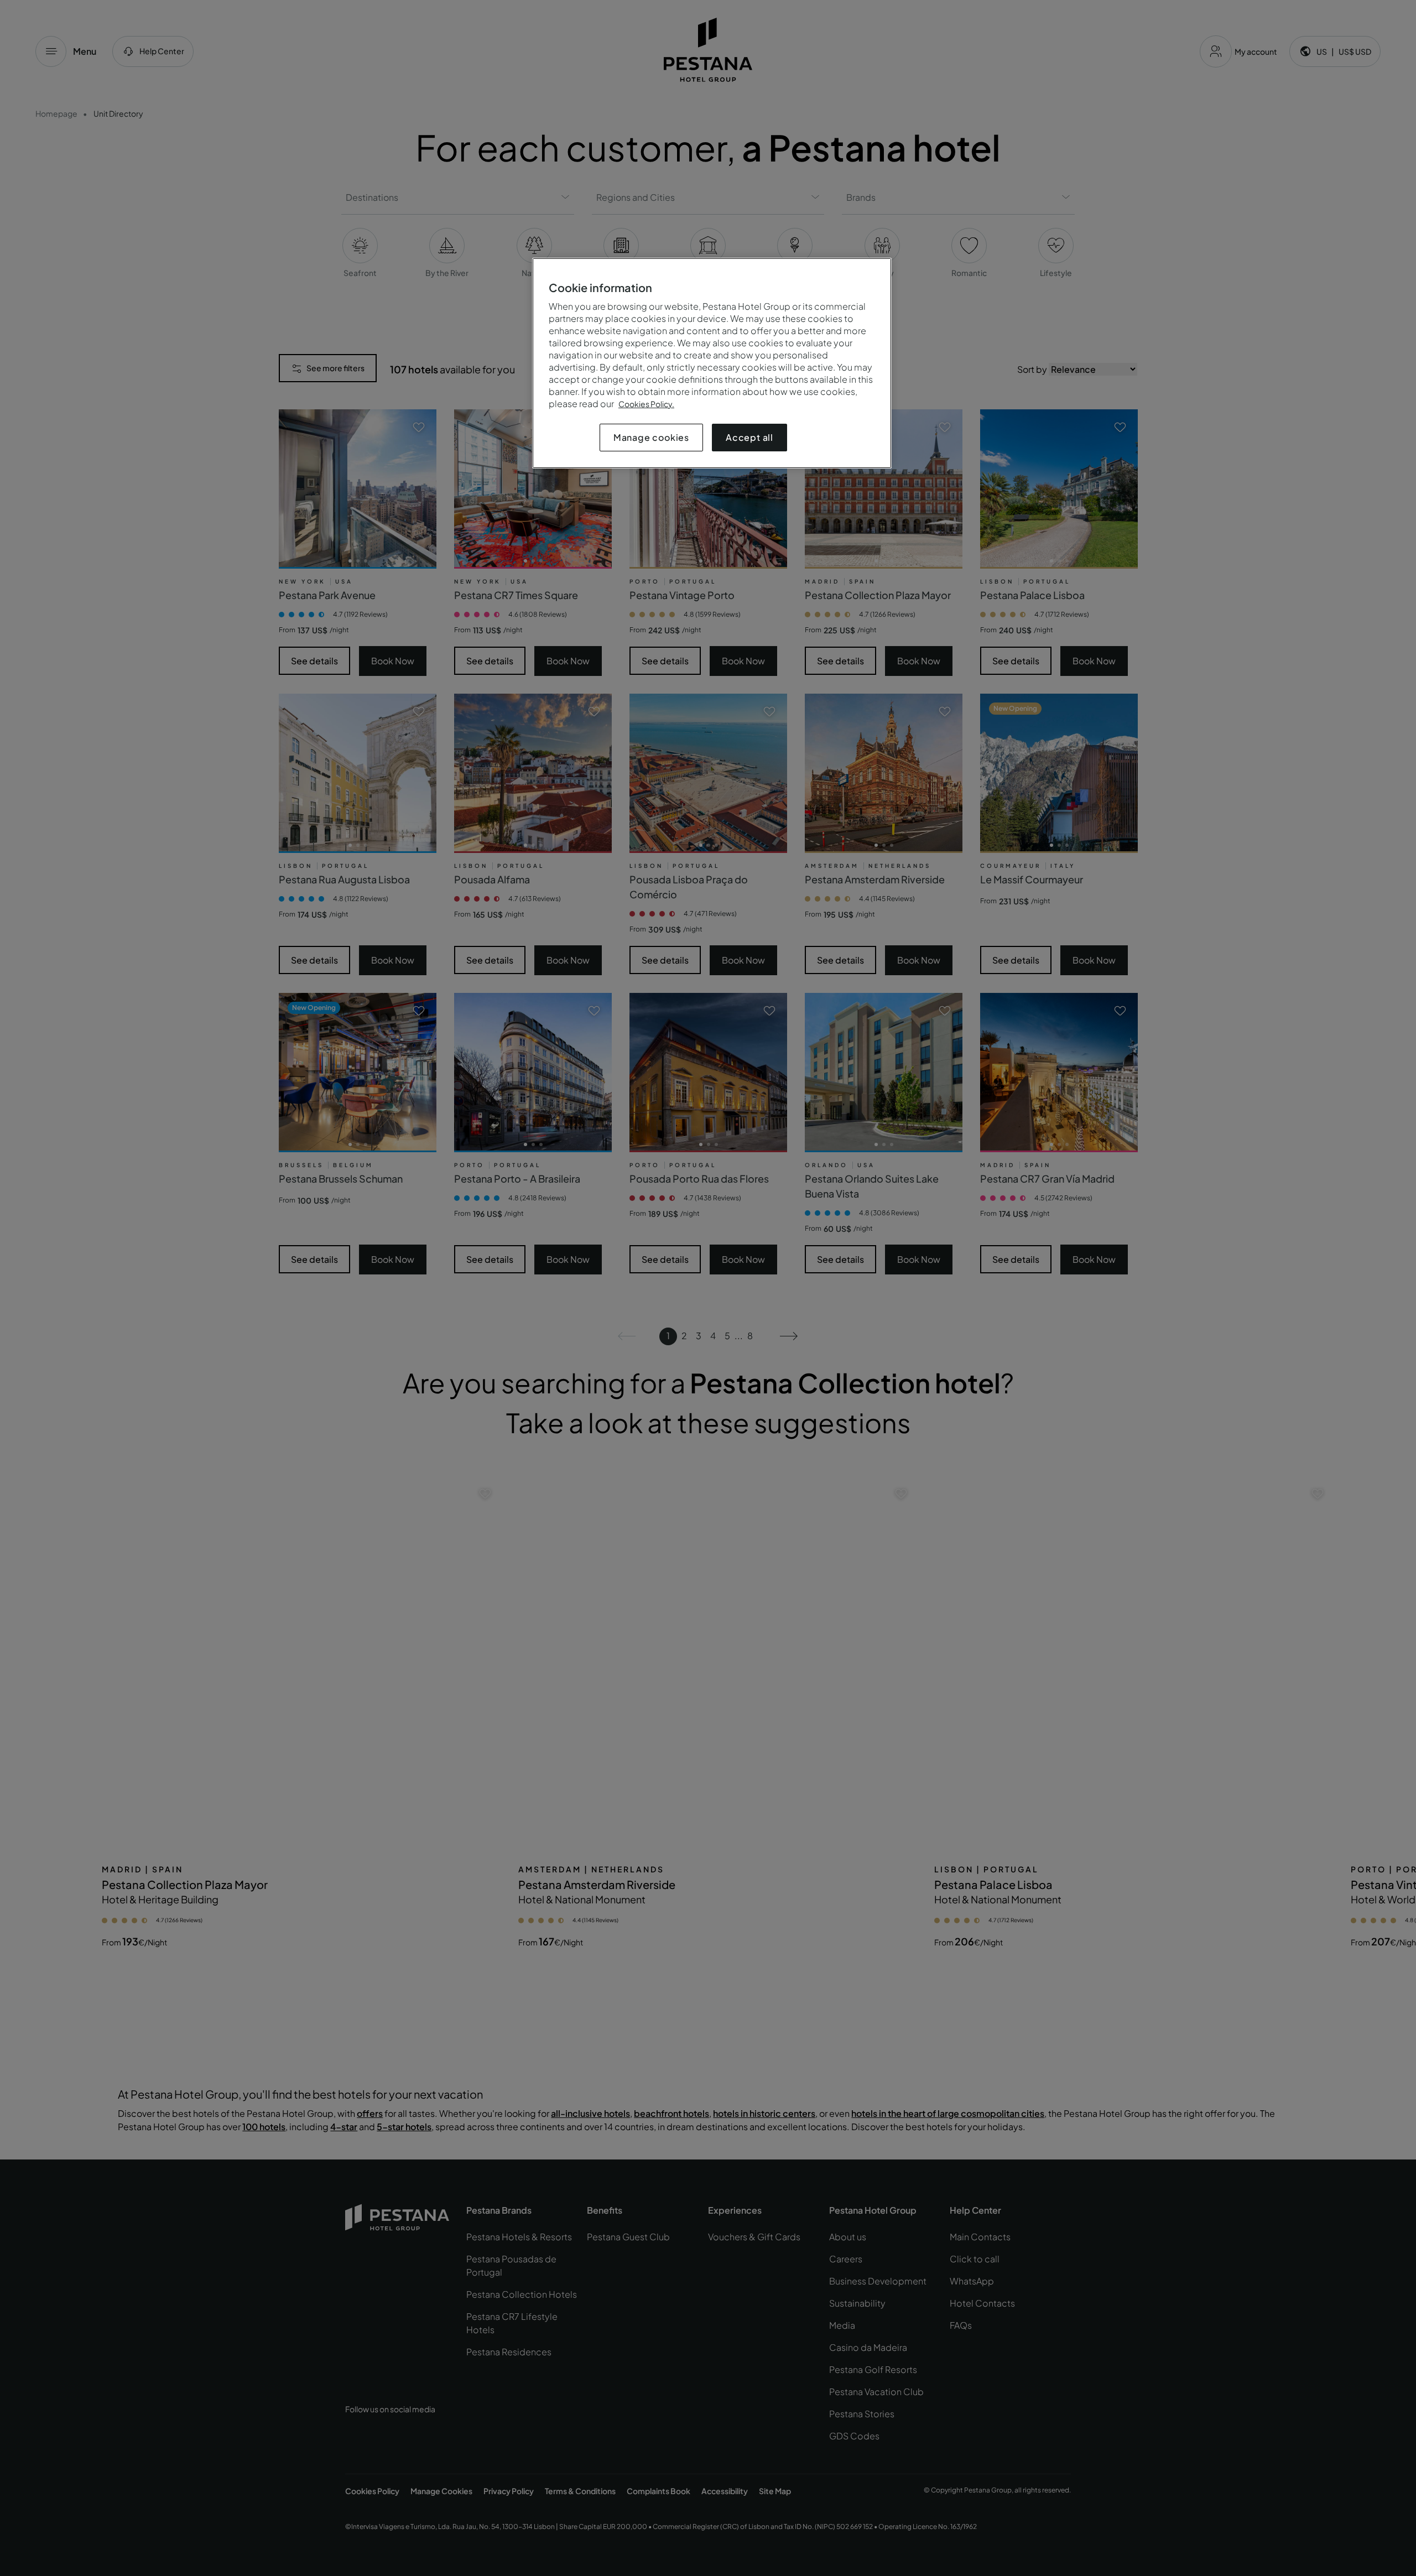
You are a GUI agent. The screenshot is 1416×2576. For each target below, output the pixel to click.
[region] (712, 363)
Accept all (749, 437)
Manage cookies (651, 437)
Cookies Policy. (646, 404)
